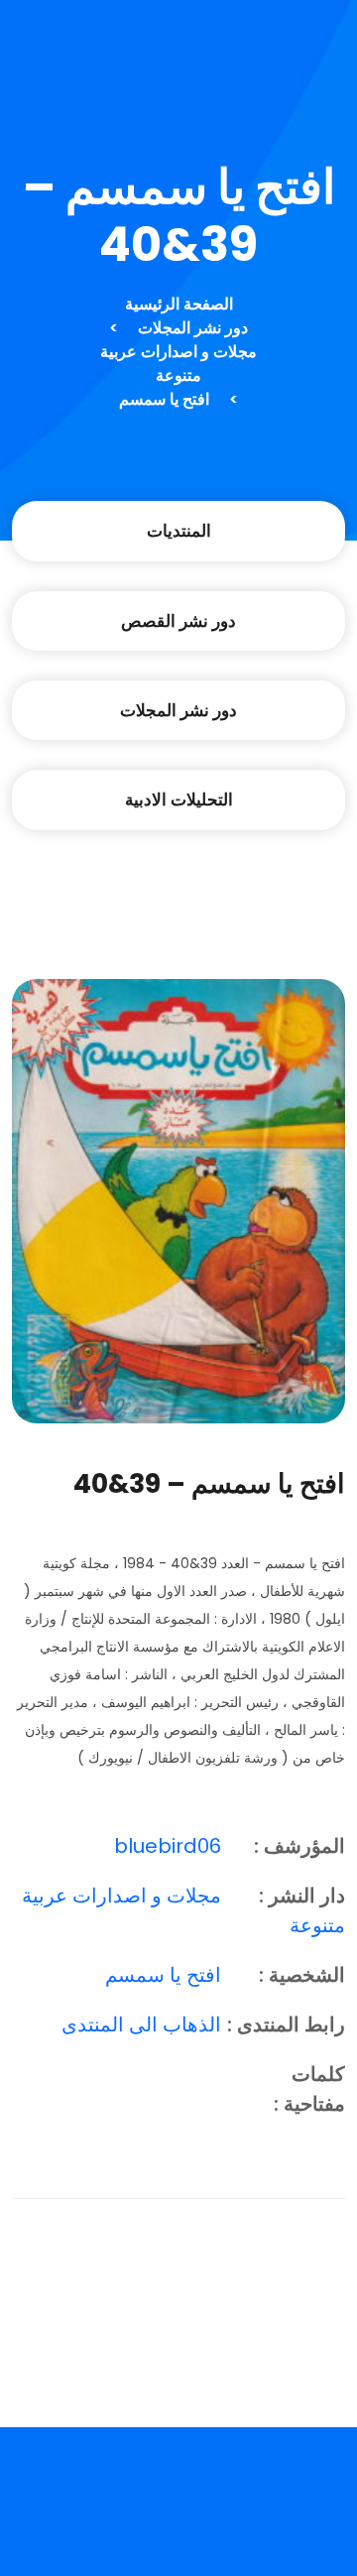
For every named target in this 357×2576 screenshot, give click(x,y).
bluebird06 (168, 1846)
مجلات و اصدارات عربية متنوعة (178, 364)
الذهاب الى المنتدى (141, 2024)
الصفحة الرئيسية (179, 304)
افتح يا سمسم (164, 399)
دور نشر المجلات (193, 328)
